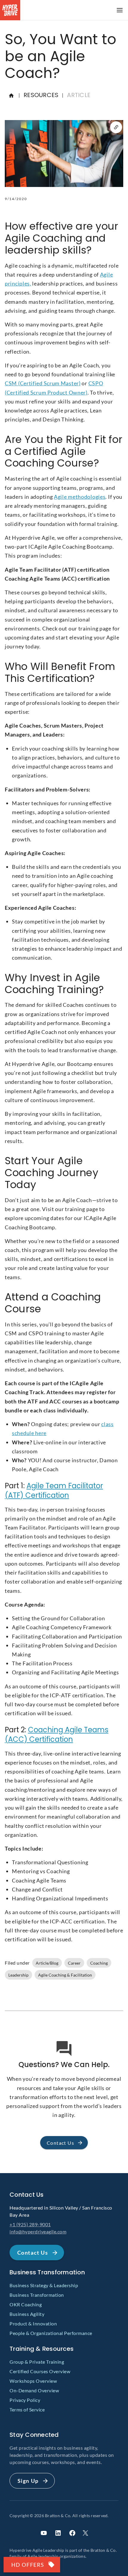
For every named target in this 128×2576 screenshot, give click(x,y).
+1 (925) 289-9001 (30, 2224)
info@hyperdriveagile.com (38, 2231)
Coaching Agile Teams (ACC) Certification (57, 1735)
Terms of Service (27, 2409)
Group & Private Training (37, 2362)
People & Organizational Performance (51, 2333)
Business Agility (27, 2314)
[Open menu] (120, 10)
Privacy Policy (25, 2400)
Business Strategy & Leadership (44, 2285)
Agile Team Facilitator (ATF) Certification (54, 1490)
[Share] (116, 127)
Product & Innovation (33, 2323)
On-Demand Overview (34, 2390)
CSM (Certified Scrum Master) (43, 383)
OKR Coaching (26, 2304)
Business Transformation (37, 2295)
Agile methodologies (80, 497)
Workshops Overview (33, 2381)
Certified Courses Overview (40, 2371)
